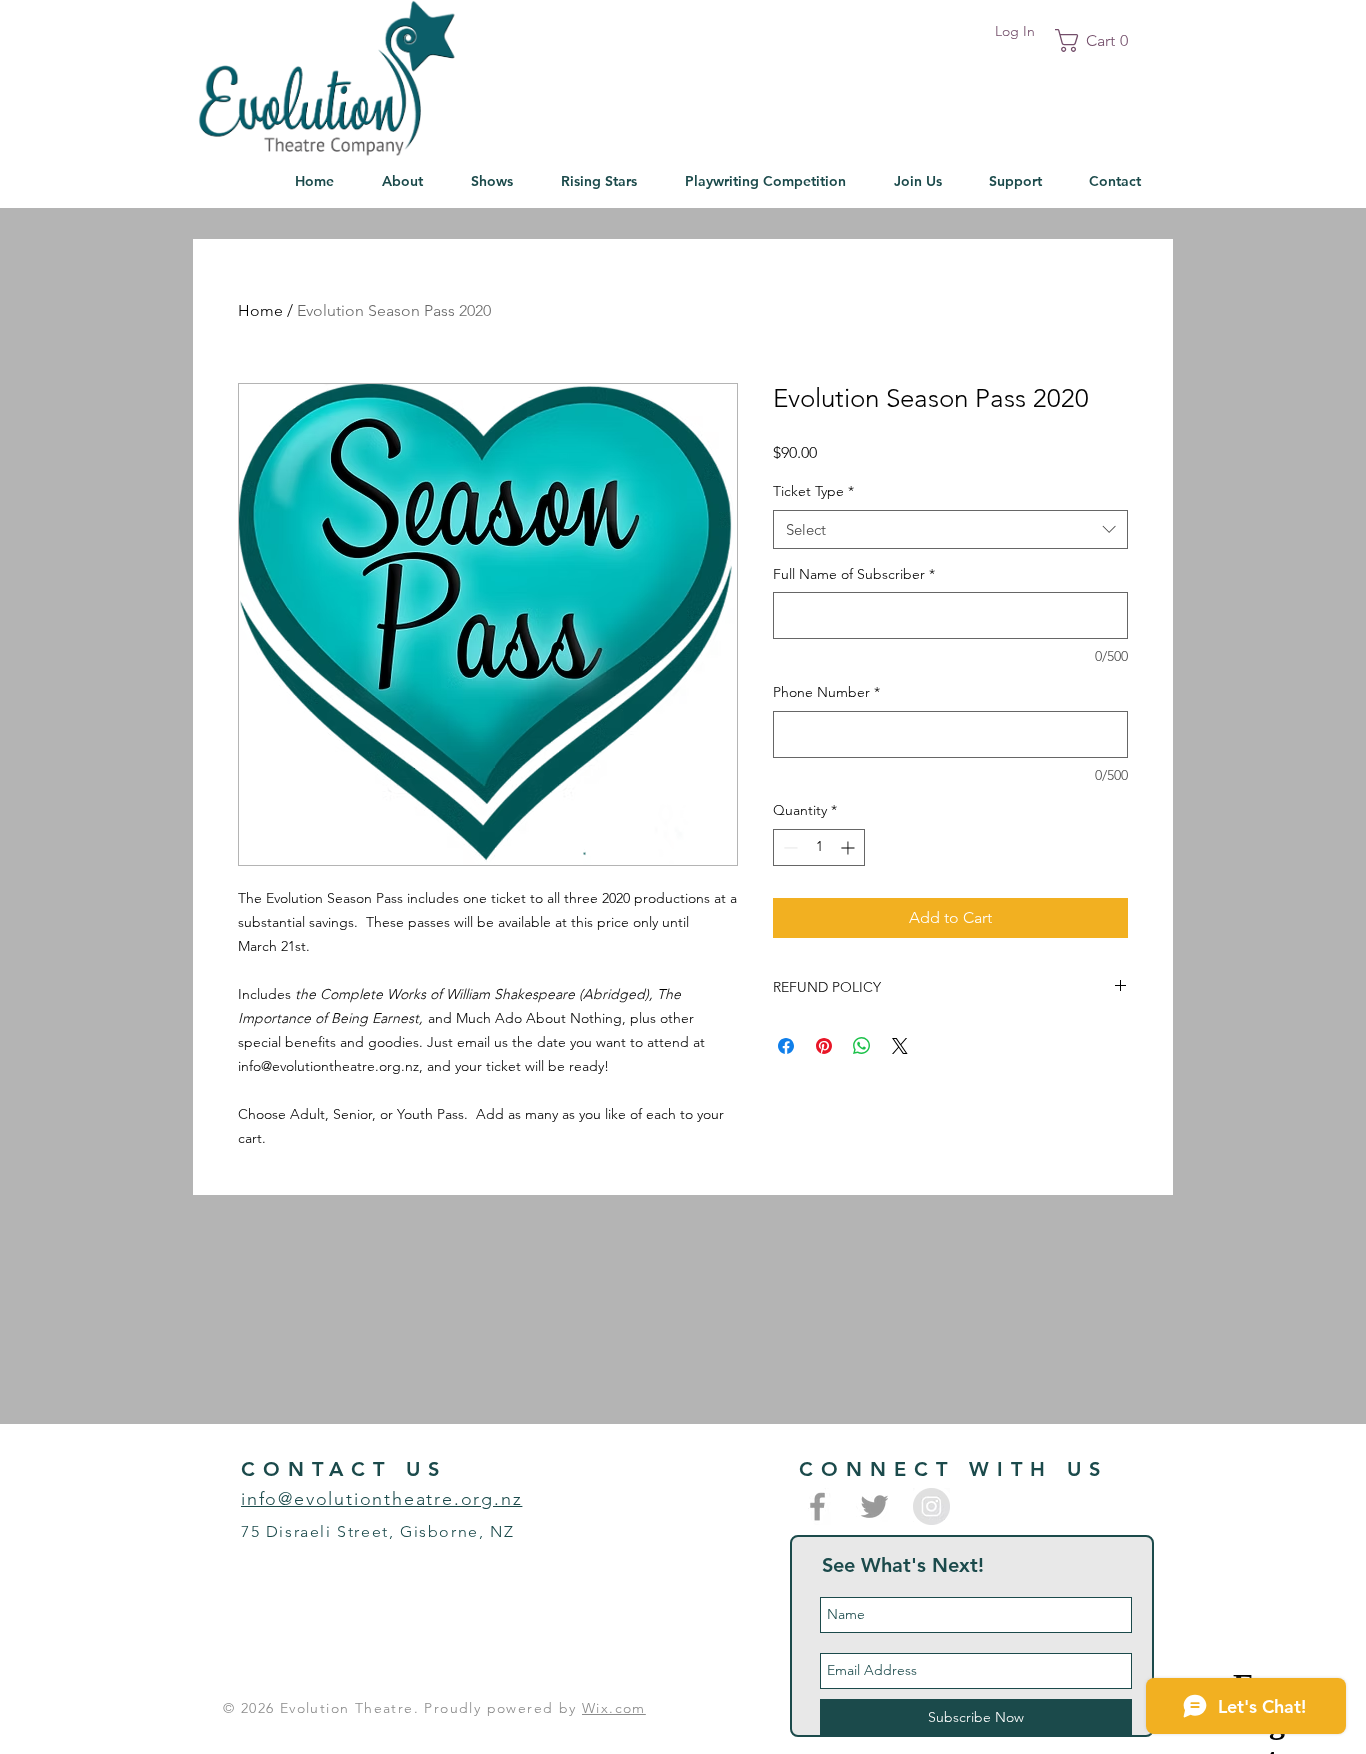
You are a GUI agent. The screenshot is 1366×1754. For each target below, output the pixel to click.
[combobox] (950, 529)
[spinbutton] (819, 847)
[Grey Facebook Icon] (817, 1506)
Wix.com (614, 1708)
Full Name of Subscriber (854, 574)
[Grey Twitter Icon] (874, 1506)
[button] (1098, 40)
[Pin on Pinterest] (824, 1046)
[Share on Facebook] (786, 1046)
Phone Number (826, 692)
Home (260, 310)
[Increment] (849, 847)
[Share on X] (900, 1046)
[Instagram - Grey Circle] (931, 1506)
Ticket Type (813, 491)
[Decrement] (788, 847)
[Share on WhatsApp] (862, 1046)
